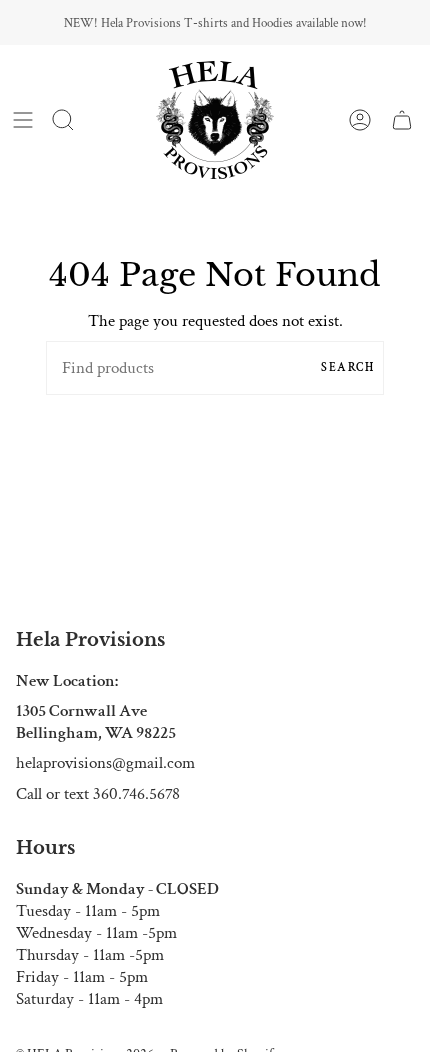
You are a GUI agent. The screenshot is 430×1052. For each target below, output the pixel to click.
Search (347, 367)
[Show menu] (23, 120)
